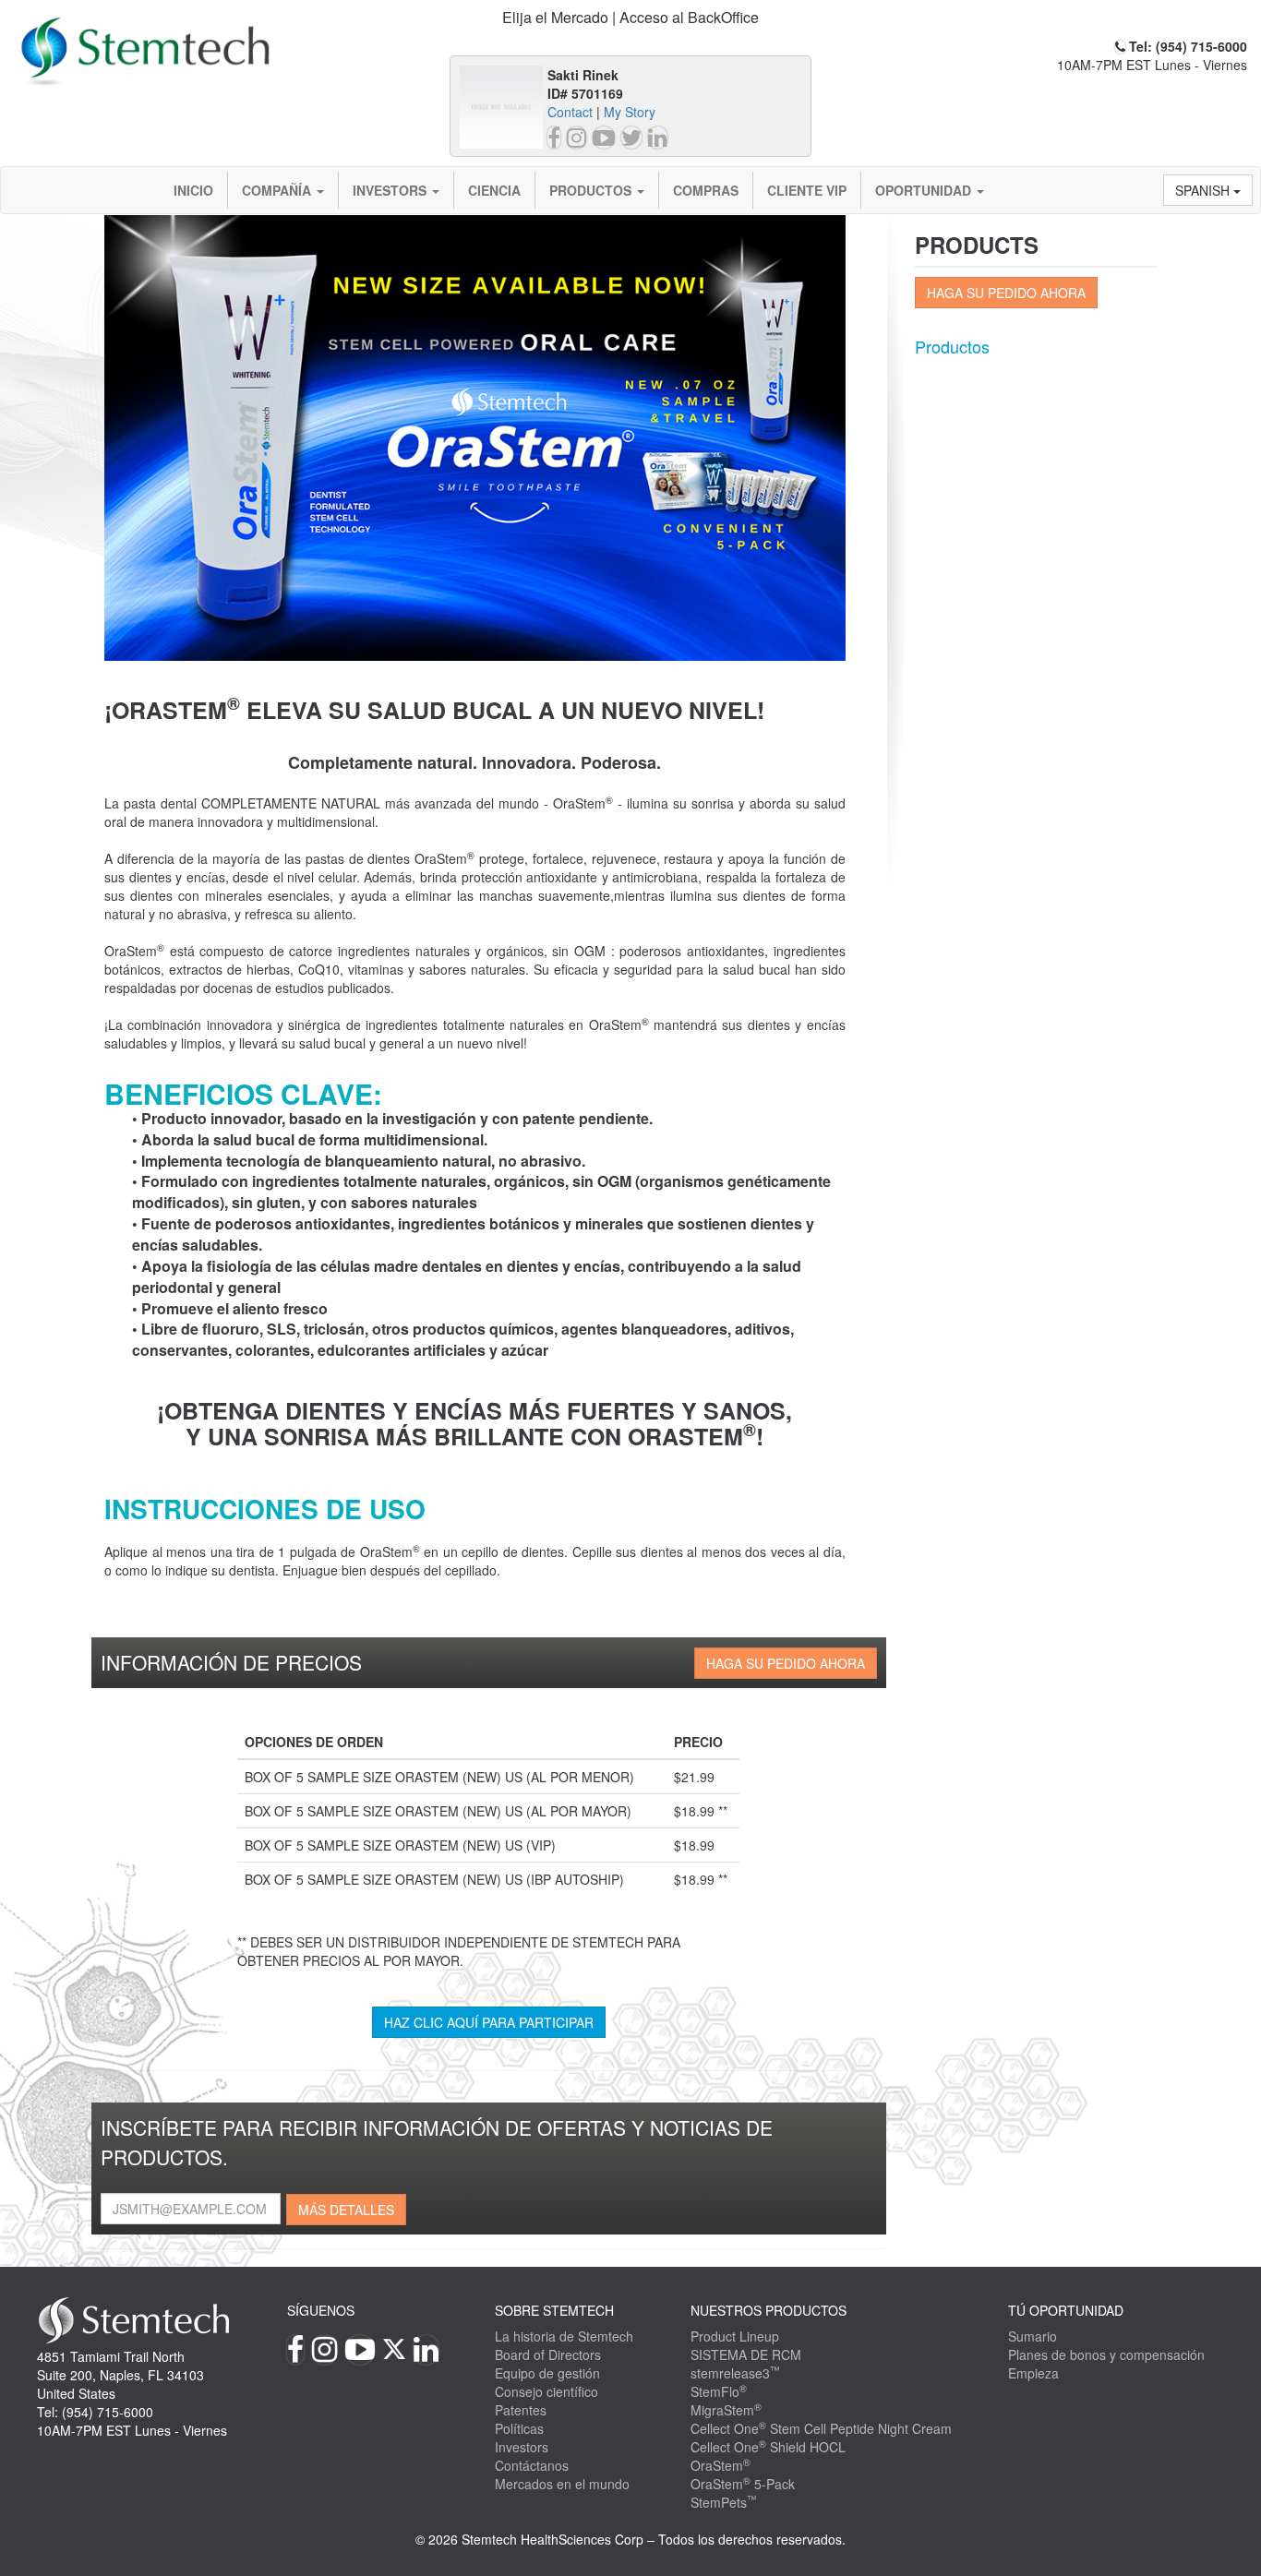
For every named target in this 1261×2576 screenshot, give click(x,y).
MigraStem (726, 2410)
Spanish (1204, 190)
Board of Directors (548, 2354)
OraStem (721, 2465)
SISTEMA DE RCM (746, 2354)
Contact (570, 112)
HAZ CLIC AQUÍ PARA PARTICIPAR (489, 2022)
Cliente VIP (807, 190)
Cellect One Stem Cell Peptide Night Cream (821, 2428)
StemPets (724, 2502)
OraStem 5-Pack (743, 2484)
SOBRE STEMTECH (554, 2310)
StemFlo (719, 2391)
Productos (592, 190)
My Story (630, 112)
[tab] (631, 18)
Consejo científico (546, 2391)
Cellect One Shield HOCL (768, 2447)
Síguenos (321, 2310)
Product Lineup (735, 2336)
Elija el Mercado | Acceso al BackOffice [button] (630, 17)
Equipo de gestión (547, 2373)
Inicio (193, 190)
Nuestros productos (769, 2310)
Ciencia (494, 190)
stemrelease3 (735, 2373)
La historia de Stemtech (564, 2336)
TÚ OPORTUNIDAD (1066, 2310)
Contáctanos (532, 2465)
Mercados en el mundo (562, 2484)
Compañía (278, 190)
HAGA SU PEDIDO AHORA (786, 1663)
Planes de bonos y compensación (1106, 2354)
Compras (706, 190)
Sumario (1033, 2336)
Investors (391, 190)
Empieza (1033, 2373)
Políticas (519, 2428)
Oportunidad (925, 190)
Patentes (521, 2410)
